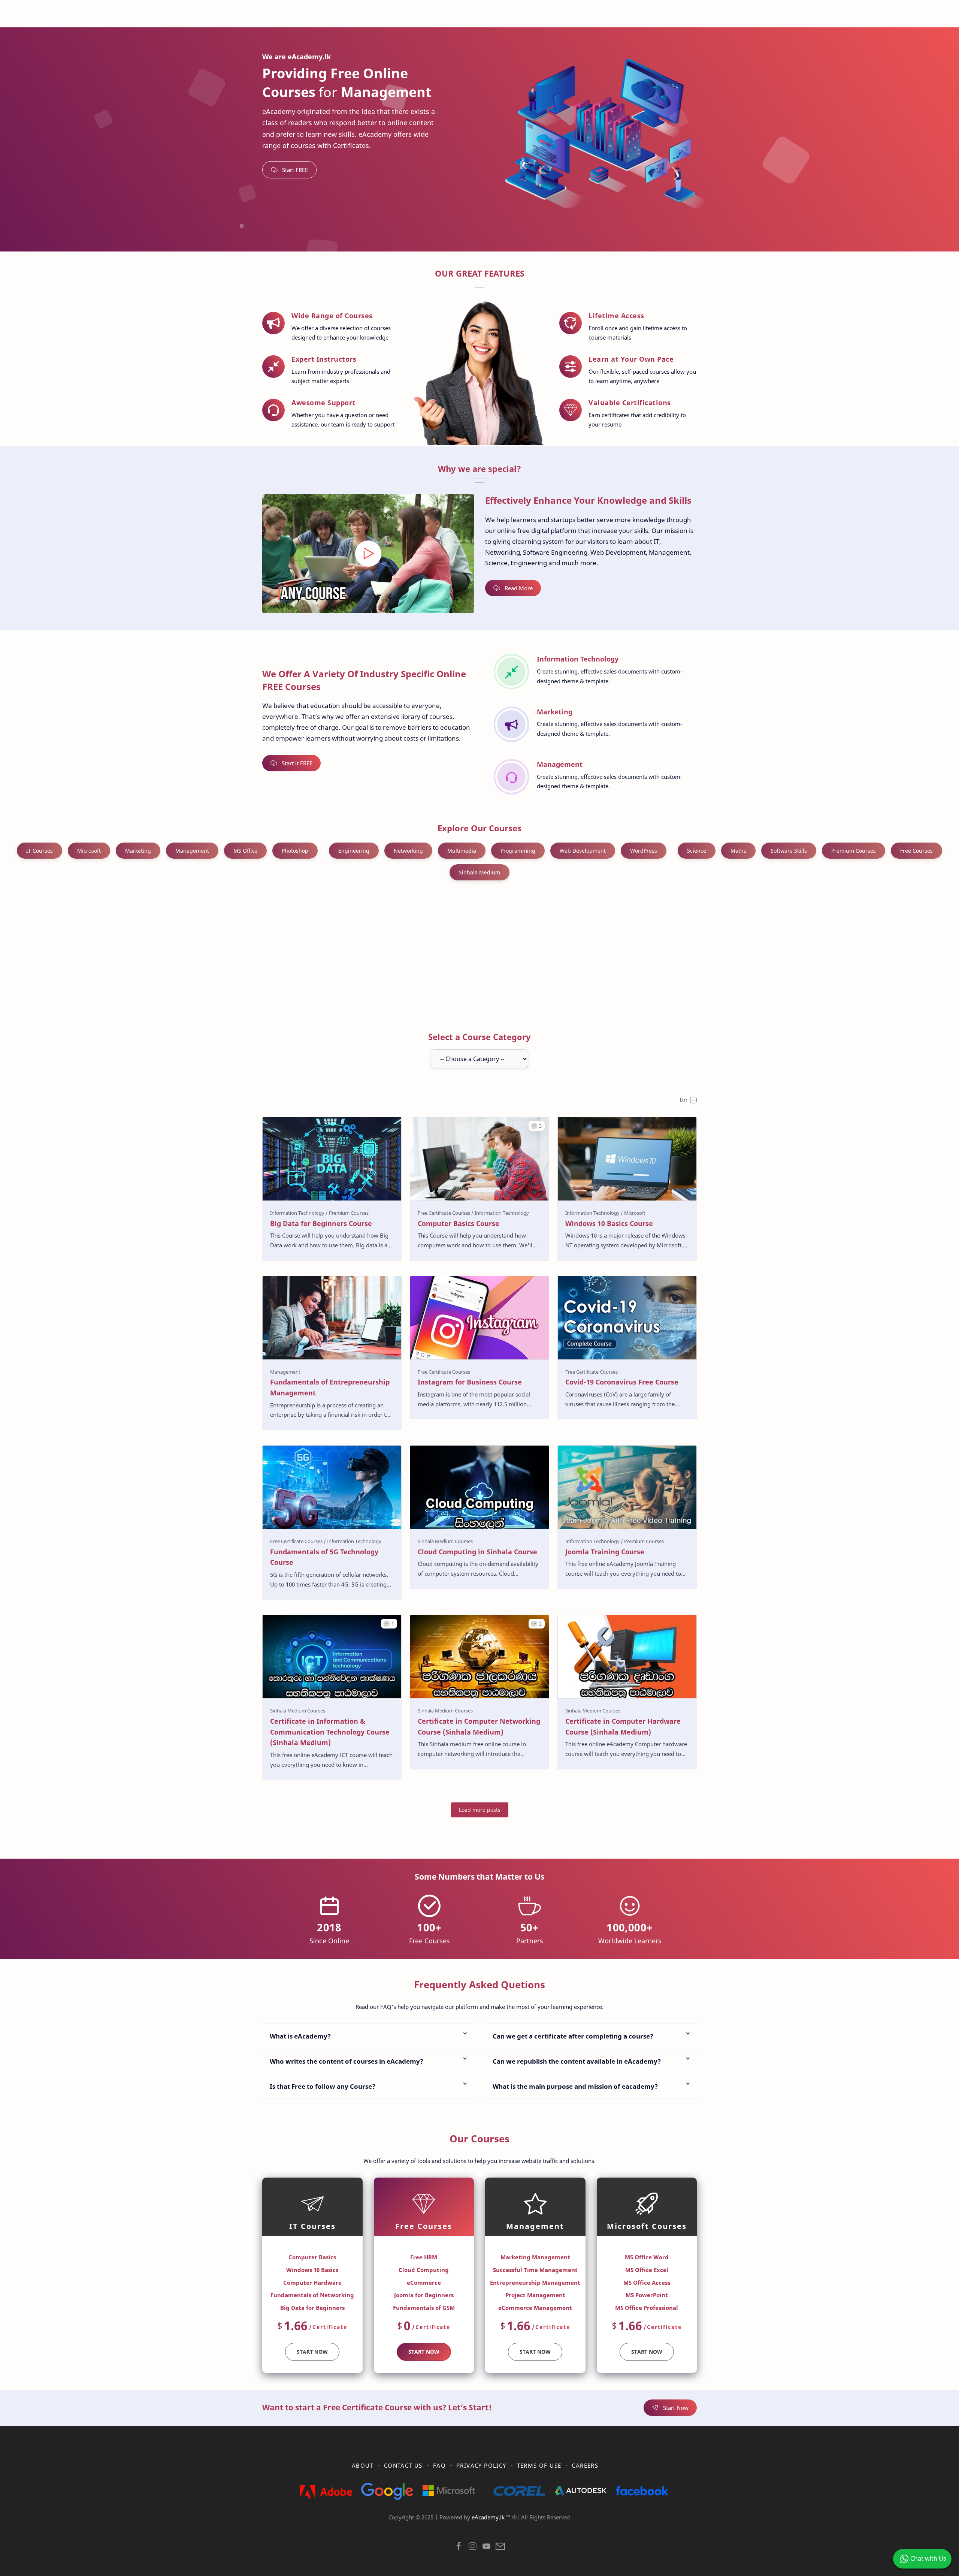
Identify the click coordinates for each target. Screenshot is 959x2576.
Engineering (354, 851)
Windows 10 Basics (312, 2270)
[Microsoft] (635, 1213)
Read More (519, 588)
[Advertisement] (479, 952)
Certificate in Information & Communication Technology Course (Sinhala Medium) (330, 1732)
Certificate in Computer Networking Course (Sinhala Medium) (479, 1727)
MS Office (245, 851)
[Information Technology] (299, 1213)
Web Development (583, 851)
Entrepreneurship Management (535, 2283)
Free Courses (916, 851)
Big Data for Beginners (312, 2308)
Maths (738, 851)
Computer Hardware (312, 2283)
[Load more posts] (480, 1810)
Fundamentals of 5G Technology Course (324, 1557)
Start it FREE (297, 763)
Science (697, 851)
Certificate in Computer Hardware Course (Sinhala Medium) (623, 1727)
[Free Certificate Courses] (446, 1213)
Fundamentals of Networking (312, 2295)
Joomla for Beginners (424, 2295)
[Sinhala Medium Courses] (445, 1541)
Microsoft (89, 851)
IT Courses (40, 851)
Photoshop (295, 851)
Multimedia (462, 851)
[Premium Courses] (349, 1213)
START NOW (312, 2352)
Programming (518, 851)
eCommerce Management (535, 2308)
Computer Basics (312, 2257)
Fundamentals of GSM (424, 2308)
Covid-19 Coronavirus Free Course (622, 1382)
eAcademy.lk (489, 2517)
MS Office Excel (647, 2270)
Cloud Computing (424, 2270)
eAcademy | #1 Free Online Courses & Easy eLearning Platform (464, 2527)
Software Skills (789, 851)
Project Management (535, 2295)
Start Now (424, 2352)
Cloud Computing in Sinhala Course (477, 1552)
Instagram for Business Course (470, 1382)
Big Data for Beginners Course (321, 1223)
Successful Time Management (535, 2270)
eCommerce (424, 2283)
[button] (537, 1126)
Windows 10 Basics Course (609, 1223)
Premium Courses (854, 851)
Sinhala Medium (479, 872)
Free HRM (424, 2257)
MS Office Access (647, 2283)
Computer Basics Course (459, 1223)
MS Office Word (647, 2257)
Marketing (138, 851)
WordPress (644, 851)
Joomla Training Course (605, 1552)
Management (192, 851)
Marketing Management (535, 2257)
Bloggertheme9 (602, 2527)
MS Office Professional (647, 2308)
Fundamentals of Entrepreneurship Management (330, 1387)
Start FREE (295, 170)
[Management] (285, 1372)
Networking (408, 851)
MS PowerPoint (647, 2295)
